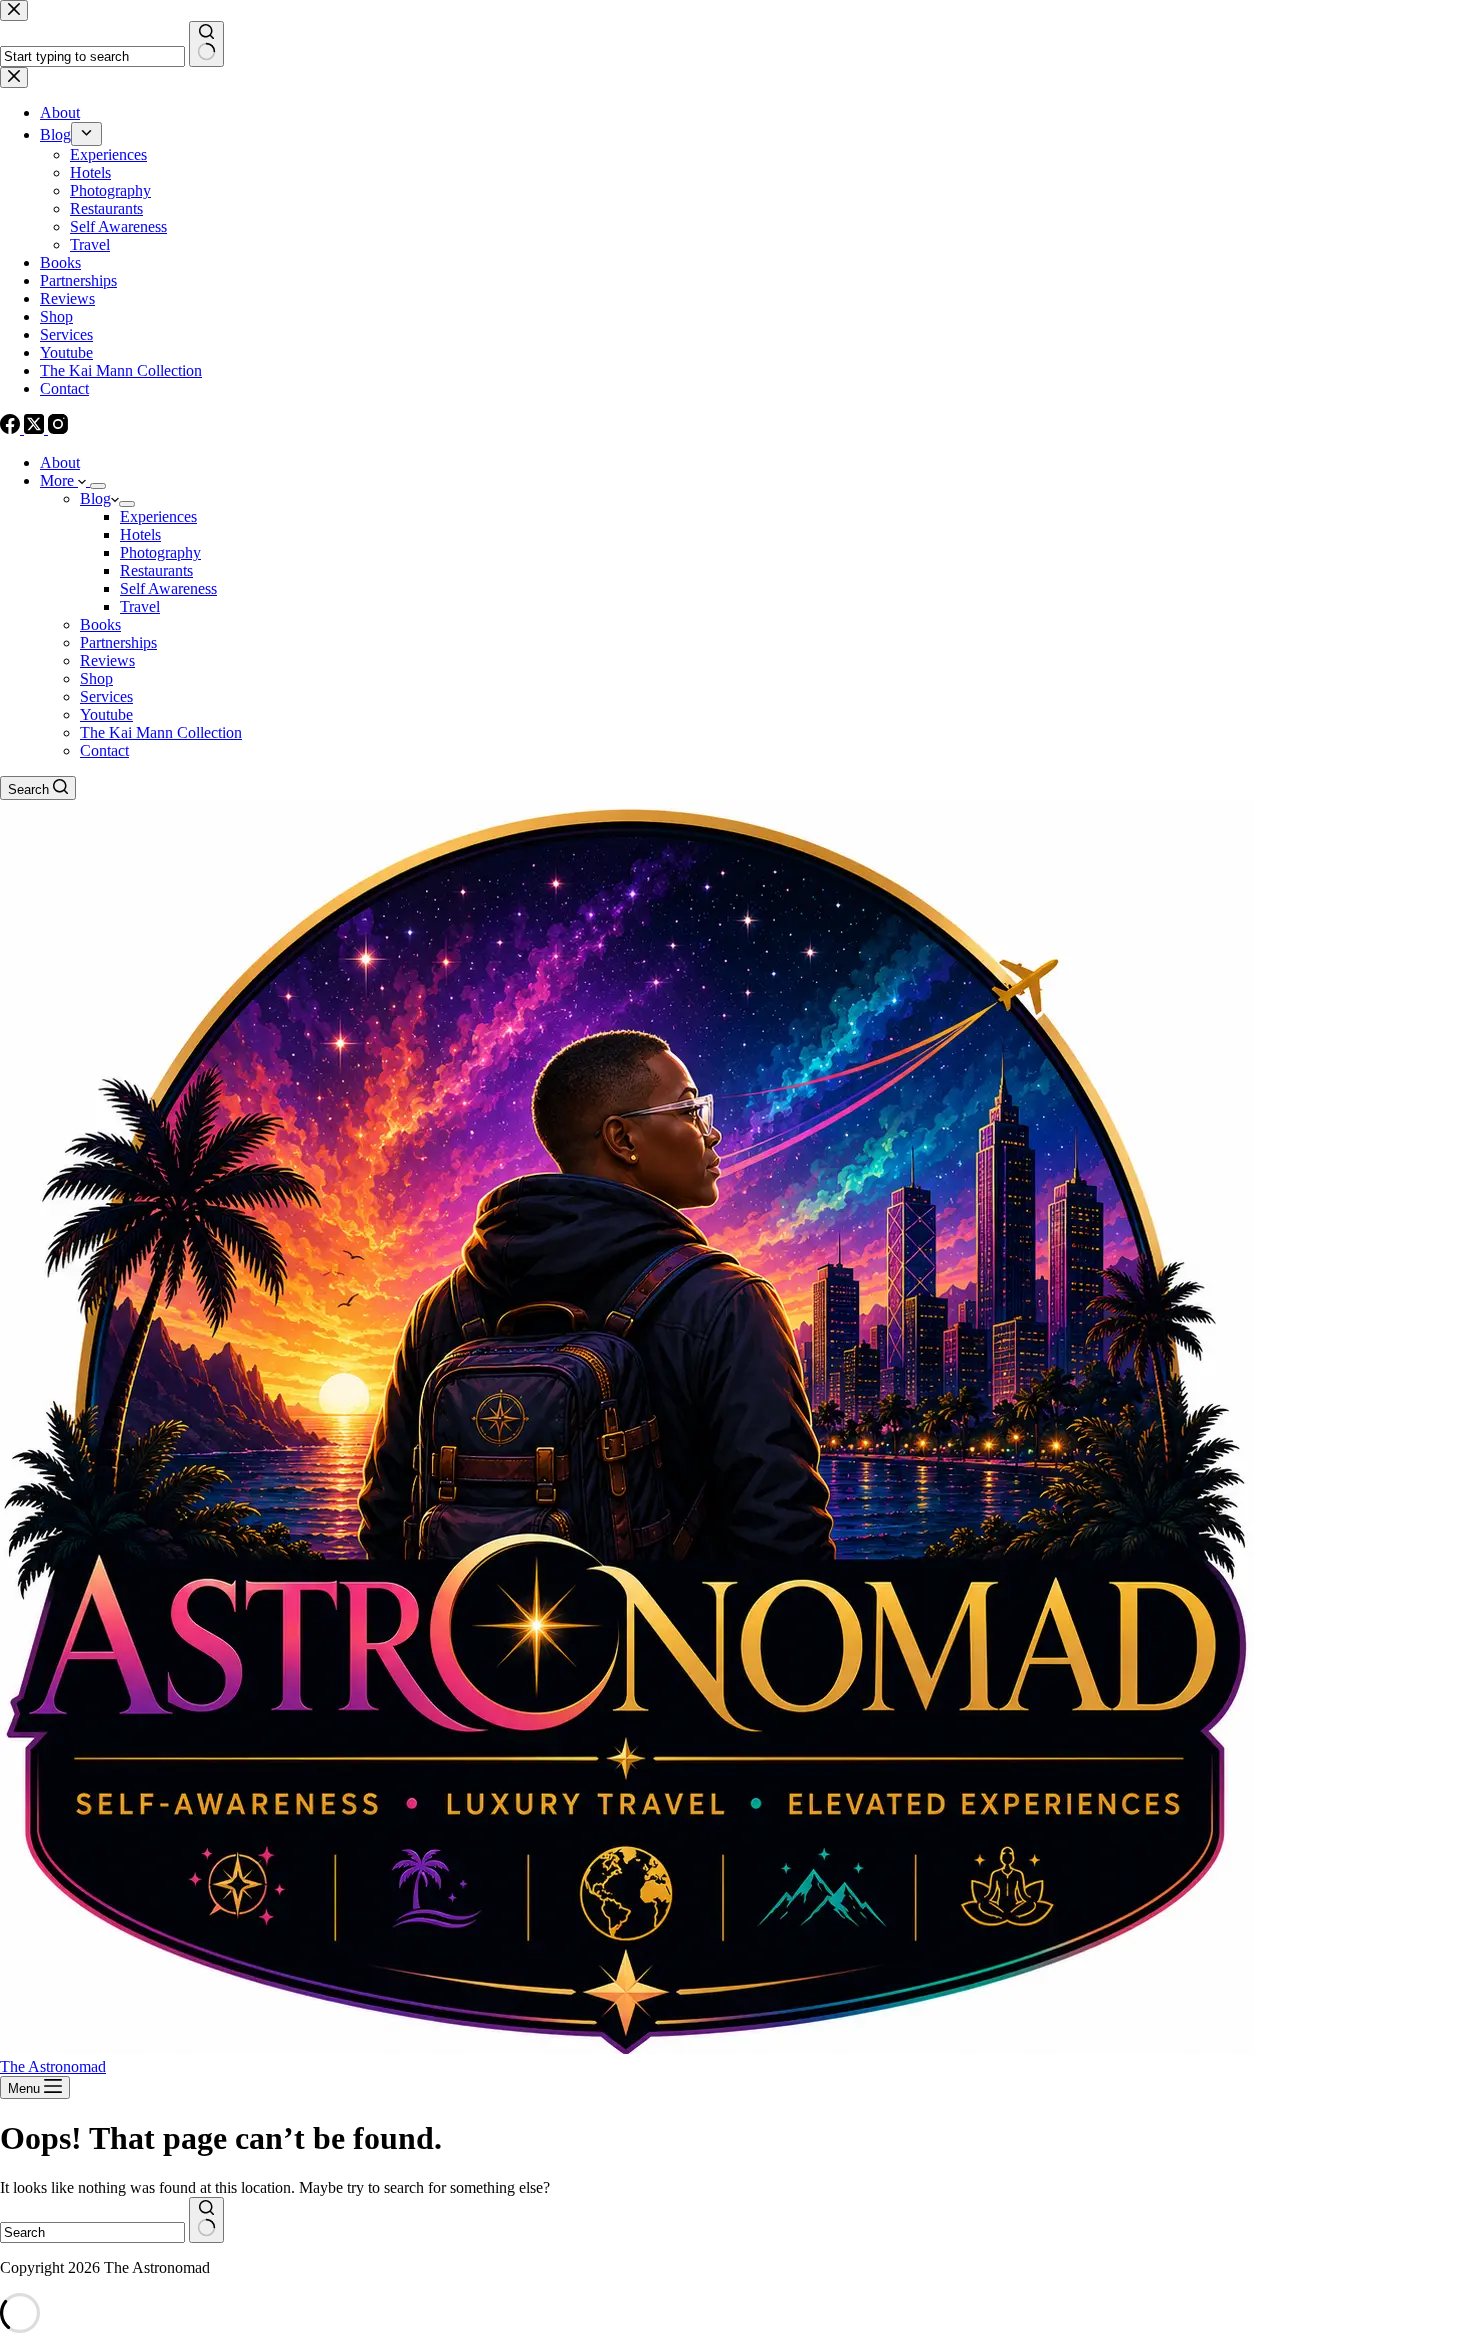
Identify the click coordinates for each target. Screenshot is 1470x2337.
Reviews (107, 660)
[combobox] (92, 2232)
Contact (104, 750)
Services (106, 696)
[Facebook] (12, 428)
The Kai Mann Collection (161, 732)
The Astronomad (53, 2066)
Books (100, 624)
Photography (160, 552)
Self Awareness (168, 588)
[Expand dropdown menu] (98, 486)
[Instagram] (58, 428)
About (60, 462)
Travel (140, 606)
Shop (96, 678)
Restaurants (156, 570)
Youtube (106, 714)
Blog (95, 498)
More (59, 480)
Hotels (140, 534)
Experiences (158, 516)
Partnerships (118, 642)
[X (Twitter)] (36, 428)
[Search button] (206, 2220)
